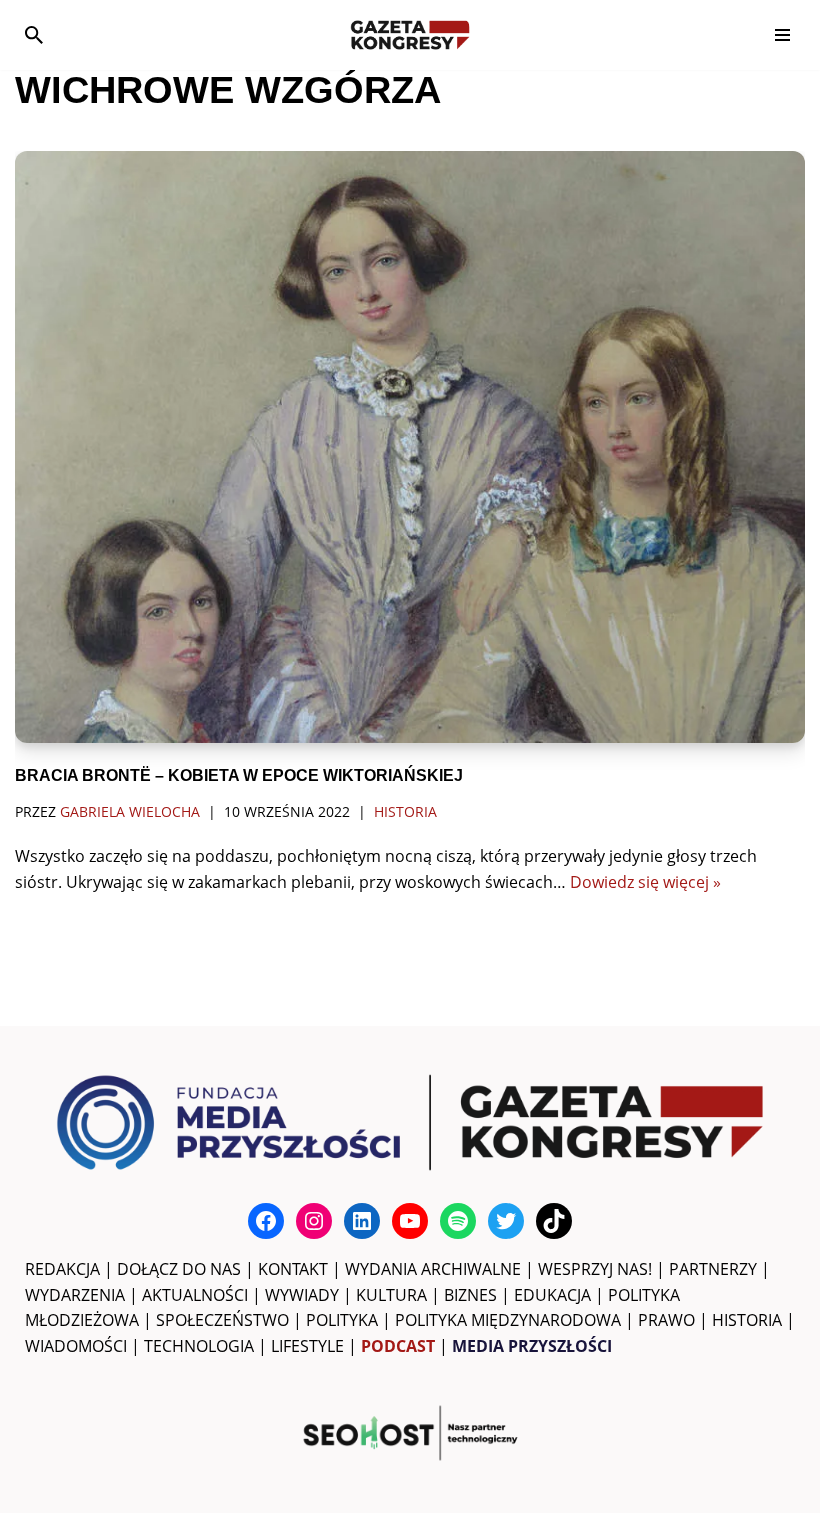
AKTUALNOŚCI (195, 1295)
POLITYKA (342, 1320)
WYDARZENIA (75, 1295)
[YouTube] (410, 1221)
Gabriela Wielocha (130, 811)
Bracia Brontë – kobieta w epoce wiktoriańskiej (239, 775)
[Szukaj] (34, 35)
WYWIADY (302, 1295)
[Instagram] (314, 1221)
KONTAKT (293, 1269)
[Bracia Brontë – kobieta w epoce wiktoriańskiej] (410, 447)
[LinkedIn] (362, 1221)
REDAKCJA (62, 1269)
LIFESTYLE (307, 1346)
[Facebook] (266, 1221)
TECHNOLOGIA (199, 1346)
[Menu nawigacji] (782, 35)
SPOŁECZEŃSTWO (222, 1320)
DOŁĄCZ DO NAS (179, 1269)
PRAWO (666, 1320)
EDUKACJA (552, 1295)
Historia (405, 811)
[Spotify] (458, 1221)
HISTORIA (747, 1320)
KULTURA (391, 1295)
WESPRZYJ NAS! (595, 1269)
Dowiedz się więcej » (645, 882)
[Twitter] (506, 1221)
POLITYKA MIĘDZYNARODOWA (508, 1320)
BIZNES (470, 1295)
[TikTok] (554, 1221)
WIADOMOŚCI (76, 1346)
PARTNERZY (713, 1269)
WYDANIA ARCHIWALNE (433, 1269)
